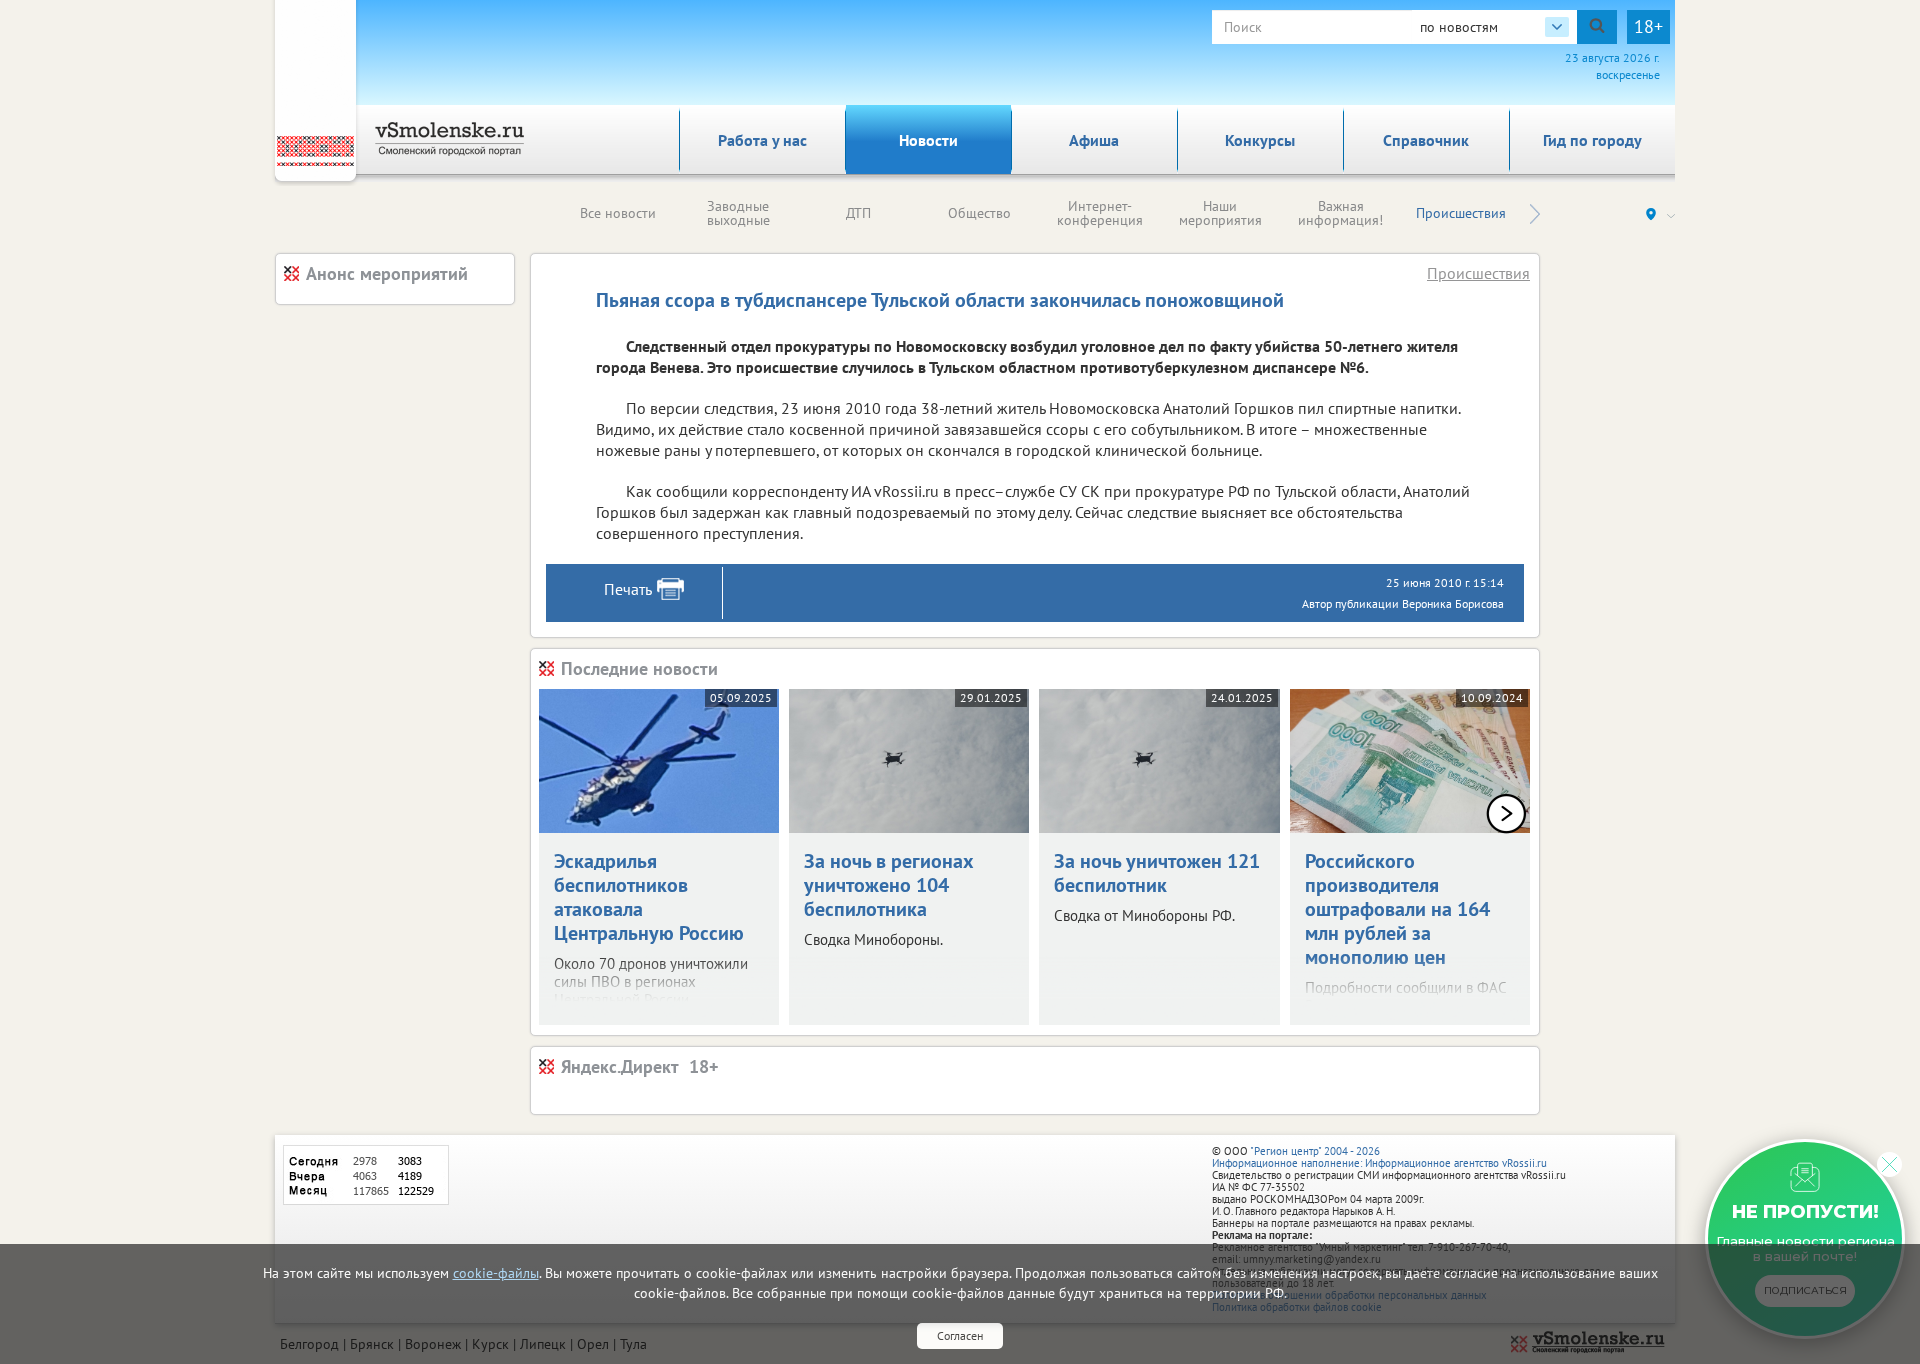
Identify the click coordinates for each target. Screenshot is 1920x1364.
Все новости (618, 213)
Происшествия (1461, 213)
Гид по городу (1592, 140)
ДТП (858, 213)
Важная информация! (1340, 213)
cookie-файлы (496, 1273)
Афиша (1094, 140)
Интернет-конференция (1100, 213)
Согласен (960, 1335)
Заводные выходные (738, 213)
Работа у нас (762, 140)
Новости (928, 140)
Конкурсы (1260, 140)
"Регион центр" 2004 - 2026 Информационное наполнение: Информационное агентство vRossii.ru (1379, 1157)
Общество (979, 213)
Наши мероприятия (1220, 213)
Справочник (1426, 140)
